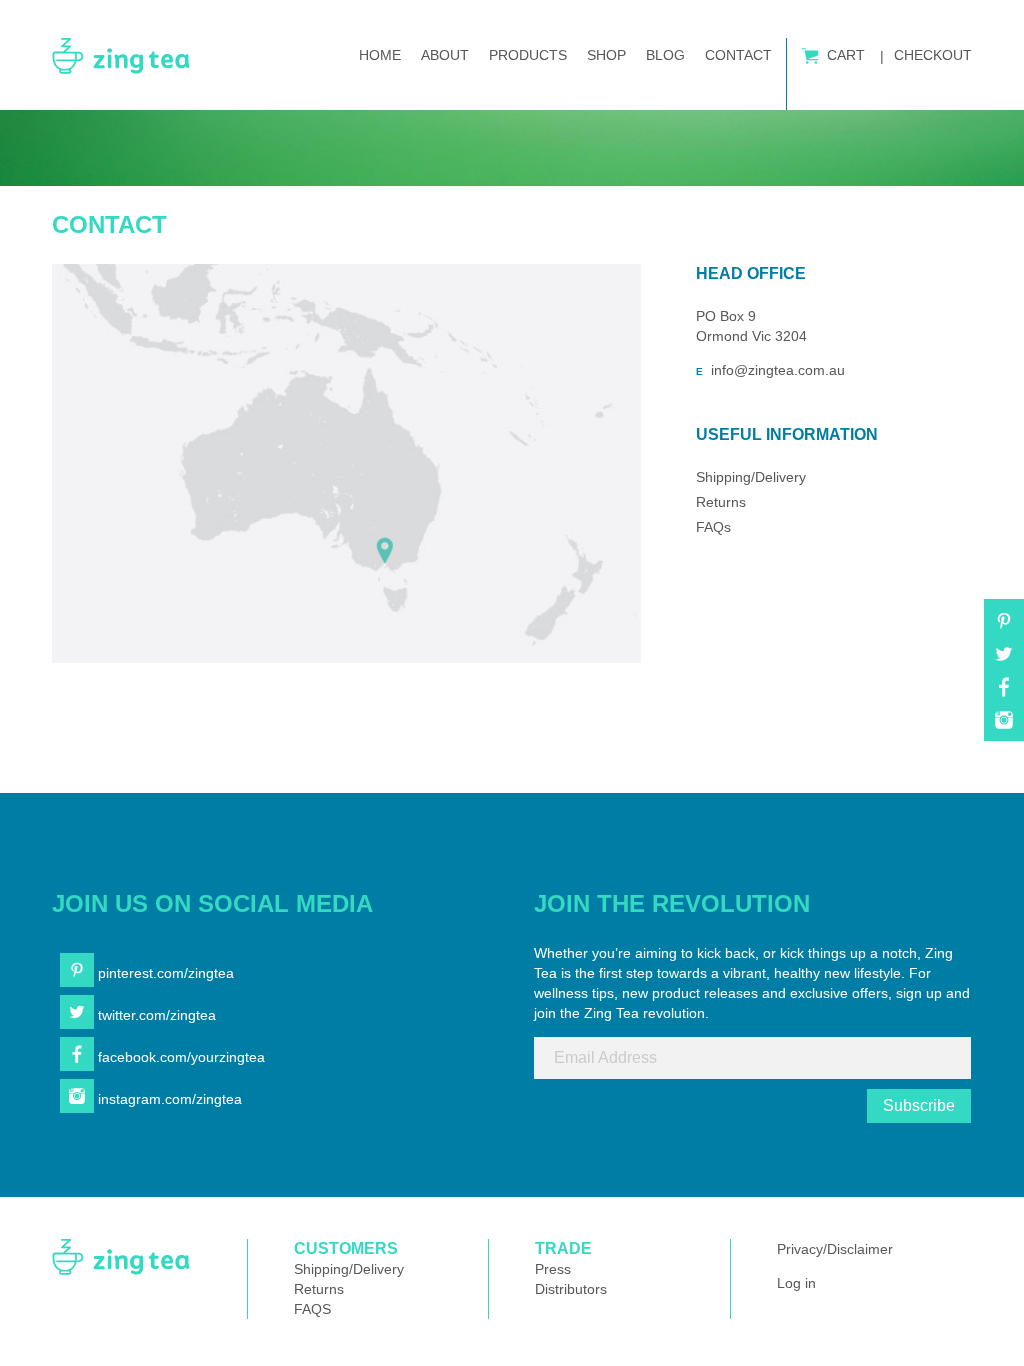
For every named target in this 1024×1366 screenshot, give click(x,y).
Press (553, 1269)
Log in (796, 1283)
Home (380, 55)
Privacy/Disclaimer (835, 1249)
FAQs (713, 527)
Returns (721, 502)
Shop (606, 55)
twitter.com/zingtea (155, 1015)
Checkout (931, 55)
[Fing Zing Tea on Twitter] (1004, 661)
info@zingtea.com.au (778, 370)
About (445, 55)
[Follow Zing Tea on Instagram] (1004, 727)
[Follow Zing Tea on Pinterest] (1004, 628)
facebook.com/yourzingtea (179, 1057)
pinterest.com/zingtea (164, 973)
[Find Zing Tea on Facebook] (1004, 694)
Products (528, 55)
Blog (665, 55)
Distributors (571, 1289)
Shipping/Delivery (751, 477)
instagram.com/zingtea (168, 1099)
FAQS (312, 1309)
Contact (738, 55)
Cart (844, 55)
